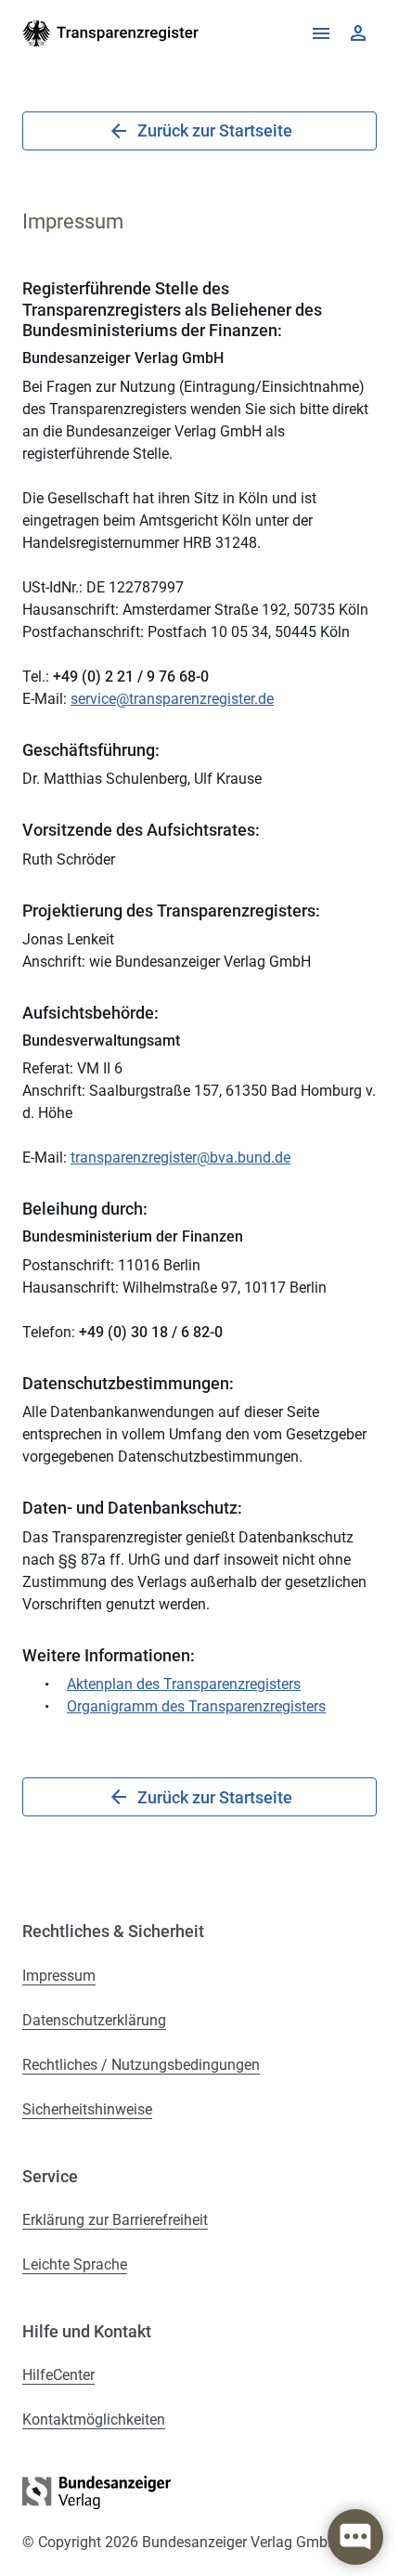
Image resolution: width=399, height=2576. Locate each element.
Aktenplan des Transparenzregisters (184, 1684)
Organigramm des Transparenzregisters (196, 1706)
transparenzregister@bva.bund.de (180, 1158)
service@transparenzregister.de (172, 699)
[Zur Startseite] (111, 33)
